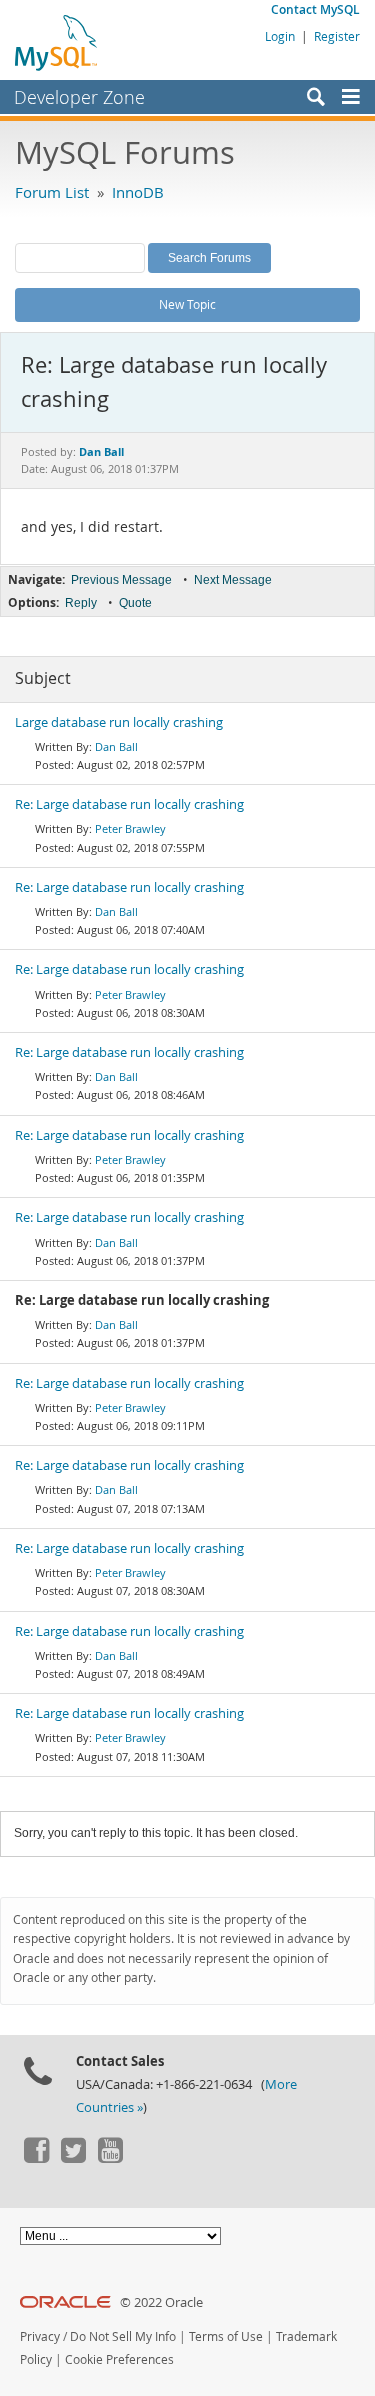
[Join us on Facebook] (36, 2158)
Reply (81, 603)
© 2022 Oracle (161, 2302)
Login (280, 36)
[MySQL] (57, 42)
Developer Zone (79, 97)
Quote (135, 603)
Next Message (233, 580)
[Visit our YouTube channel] (110, 2158)
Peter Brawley (130, 828)
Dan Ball (116, 746)
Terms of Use (226, 2336)
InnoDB (138, 192)
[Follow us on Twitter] (73, 2158)
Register (337, 36)
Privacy (40, 2336)
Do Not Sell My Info (123, 2336)
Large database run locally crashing (119, 722)
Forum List (52, 192)
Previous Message (121, 580)
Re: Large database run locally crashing (129, 804)
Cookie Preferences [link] (119, 2359)
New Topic (187, 304)
